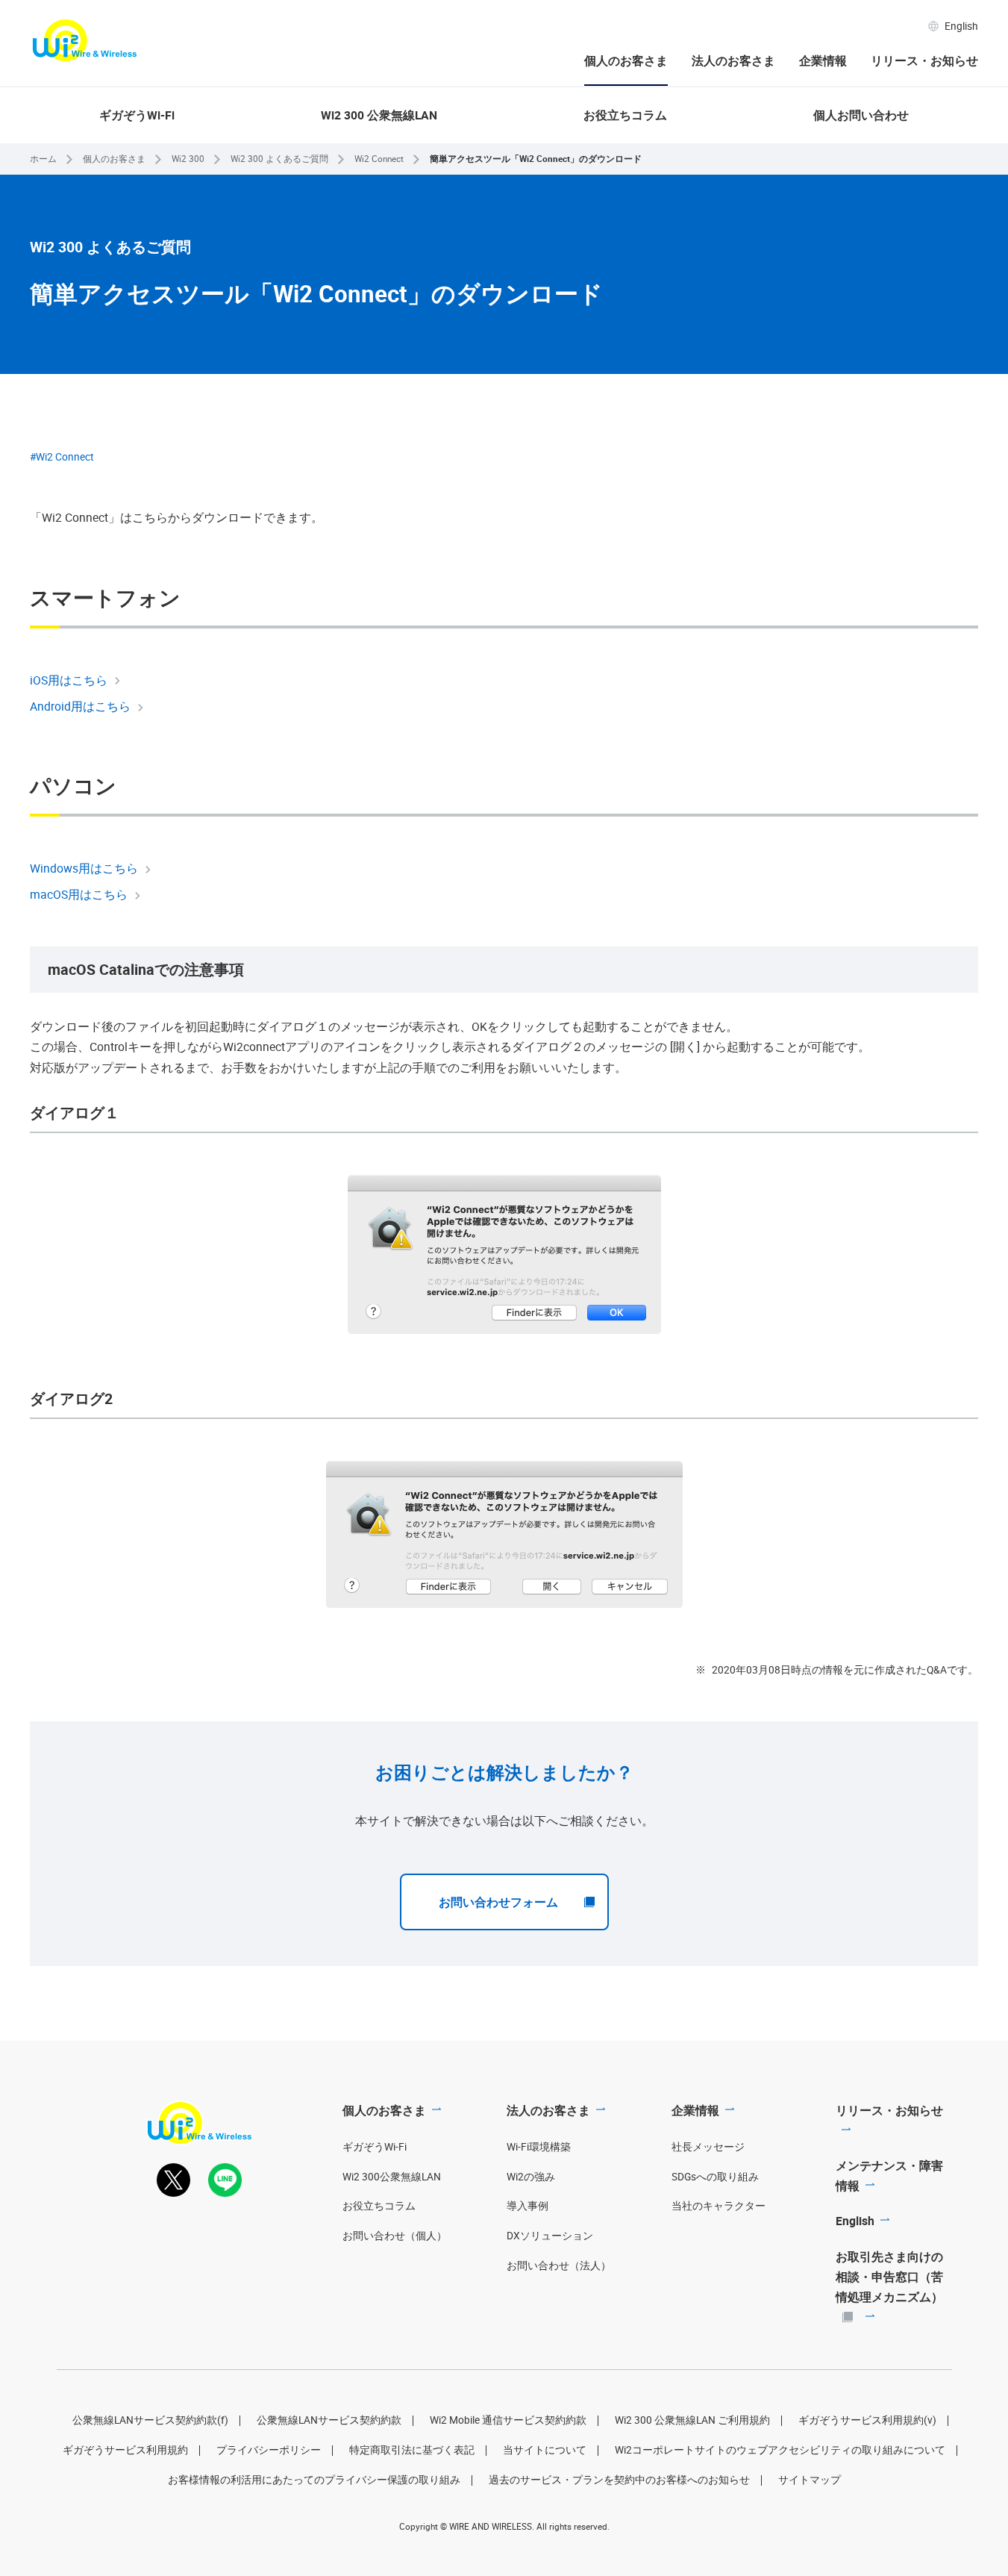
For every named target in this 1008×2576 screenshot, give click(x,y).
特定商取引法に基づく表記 (412, 2450)
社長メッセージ (708, 2147)
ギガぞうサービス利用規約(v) (867, 2420)
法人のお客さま (733, 60)
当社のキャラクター (719, 2206)
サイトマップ (810, 2480)
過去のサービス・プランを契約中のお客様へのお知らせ (619, 2480)
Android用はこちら (80, 706)
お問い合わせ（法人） (559, 2265)
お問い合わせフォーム (498, 1902)
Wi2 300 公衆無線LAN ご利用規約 (692, 2420)
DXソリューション (550, 2236)
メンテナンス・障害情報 (889, 2176)
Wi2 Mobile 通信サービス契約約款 (508, 2420)
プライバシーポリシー (269, 2450)
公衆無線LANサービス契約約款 (329, 2420)
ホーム (43, 159)
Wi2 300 (188, 159)
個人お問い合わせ (861, 115)
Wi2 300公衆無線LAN (392, 2177)
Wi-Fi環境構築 (539, 2147)
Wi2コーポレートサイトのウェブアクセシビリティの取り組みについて (780, 2450)
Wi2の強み (531, 2177)
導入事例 (528, 2206)
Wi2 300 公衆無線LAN (379, 115)
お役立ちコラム (625, 115)
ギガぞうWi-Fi (137, 115)
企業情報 (823, 60)
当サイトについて (545, 2450)
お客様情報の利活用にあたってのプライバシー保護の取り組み (314, 2480)
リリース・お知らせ (924, 60)
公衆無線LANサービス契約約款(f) (150, 2420)
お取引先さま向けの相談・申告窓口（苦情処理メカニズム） (889, 2277)
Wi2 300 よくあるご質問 (279, 159)
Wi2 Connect (379, 159)
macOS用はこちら (79, 894)
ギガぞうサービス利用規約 (125, 2450)
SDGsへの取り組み (715, 2177)
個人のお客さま (626, 60)
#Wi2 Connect (62, 457)
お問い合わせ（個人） (395, 2236)
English (961, 26)
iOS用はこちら (69, 680)
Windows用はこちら (84, 868)
